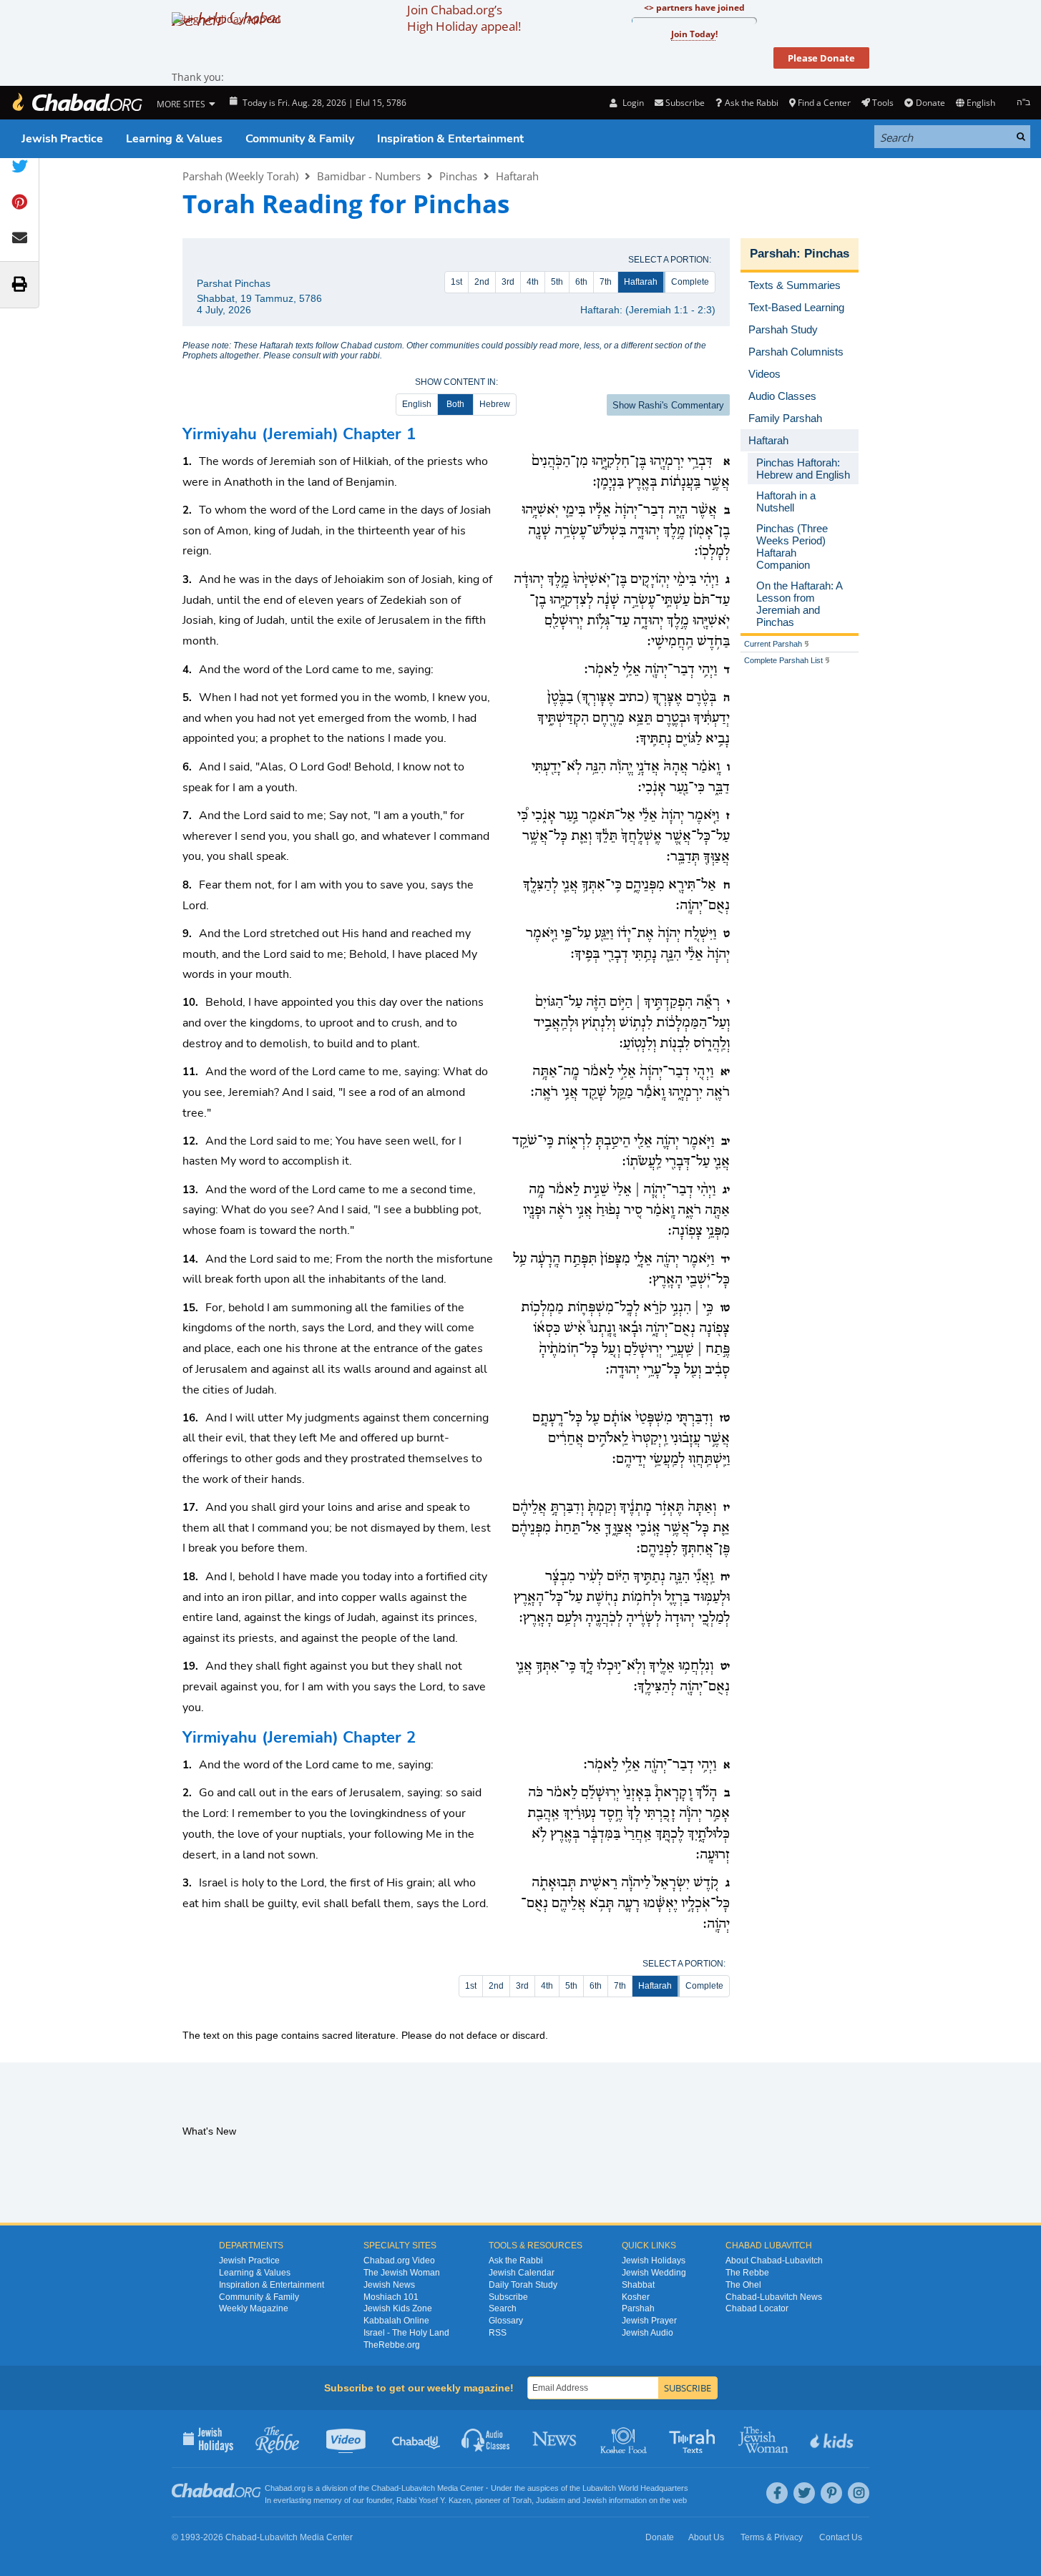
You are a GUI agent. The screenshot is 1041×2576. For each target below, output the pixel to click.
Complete (690, 282)
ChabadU (417, 2439)
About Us (706, 2537)
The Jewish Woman (402, 2273)
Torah (522, 2500)
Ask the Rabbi (751, 103)
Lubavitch (418, 2488)
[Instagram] (859, 2493)
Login (632, 103)
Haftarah (517, 176)
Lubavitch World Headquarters (635, 2488)
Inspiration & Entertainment (450, 139)
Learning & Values (174, 139)
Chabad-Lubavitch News (774, 2297)
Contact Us (841, 2537)
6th (581, 282)
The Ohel (743, 2285)
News (556, 2439)
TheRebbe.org (392, 2345)
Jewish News (389, 2285)
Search (503, 2308)
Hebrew (495, 404)
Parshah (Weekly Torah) (240, 176)
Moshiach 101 (391, 2297)
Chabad (385, 2488)
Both (455, 404)
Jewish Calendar (522, 2273)
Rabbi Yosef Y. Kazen (434, 2500)
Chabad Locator (757, 2308)
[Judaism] (77, 103)
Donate (930, 103)
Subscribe (508, 2297)
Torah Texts (694, 2439)
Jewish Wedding (654, 2273)
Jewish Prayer (649, 2321)
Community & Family (300, 139)
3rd (508, 282)
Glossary (506, 2321)
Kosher (636, 2297)
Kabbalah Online (396, 2321)
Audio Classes (486, 2439)
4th (533, 282)
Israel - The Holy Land (406, 2333)
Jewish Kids (833, 2439)
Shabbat (638, 2285)
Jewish (595, 2500)
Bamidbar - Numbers (369, 176)
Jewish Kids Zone (398, 2308)
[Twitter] (804, 2493)
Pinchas (458, 176)
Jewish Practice (62, 139)
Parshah (773, 254)
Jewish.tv (347, 2439)
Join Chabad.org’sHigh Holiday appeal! (464, 18)
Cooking (625, 2439)
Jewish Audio (647, 2333)
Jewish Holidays (654, 2261)
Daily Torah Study (523, 2285)
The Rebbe (747, 2273)
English (417, 404)
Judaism (551, 2500)
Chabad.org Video (399, 2261)
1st (456, 282)
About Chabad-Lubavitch (774, 2261)
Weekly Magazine (254, 2308)
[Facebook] (777, 2493)
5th (557, 282)
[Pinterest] (831, 2493)
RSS (498, 2333)
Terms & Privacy (772, 2537)
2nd (482, 282)
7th (606, 282)
